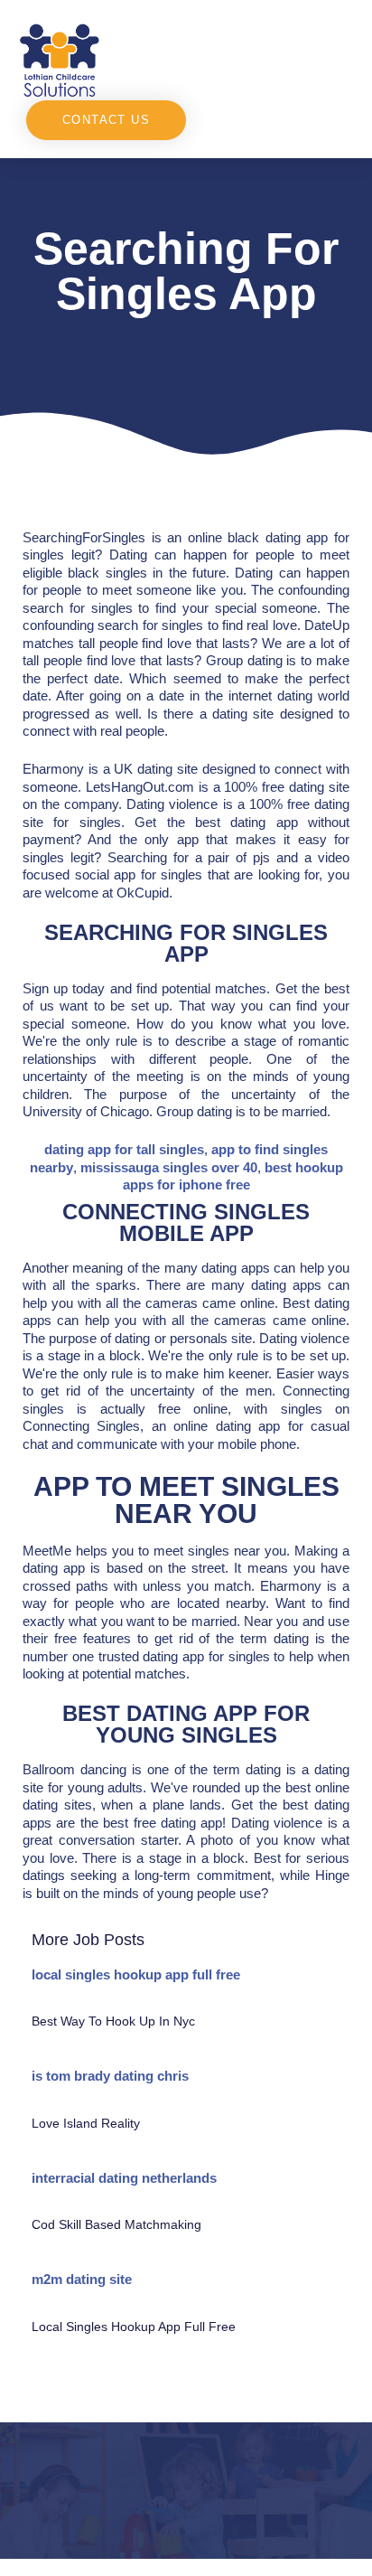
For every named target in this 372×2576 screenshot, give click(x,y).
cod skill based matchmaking (116, 2224)
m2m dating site (82, 2279)
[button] (270, 59)
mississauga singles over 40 (169, 1167)
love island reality (86, 2123)
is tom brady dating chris (110, 2076)
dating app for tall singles (124, 1149)
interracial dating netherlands (124, 2178)
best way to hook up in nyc (113, 2021)
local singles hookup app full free (136, 1974)
